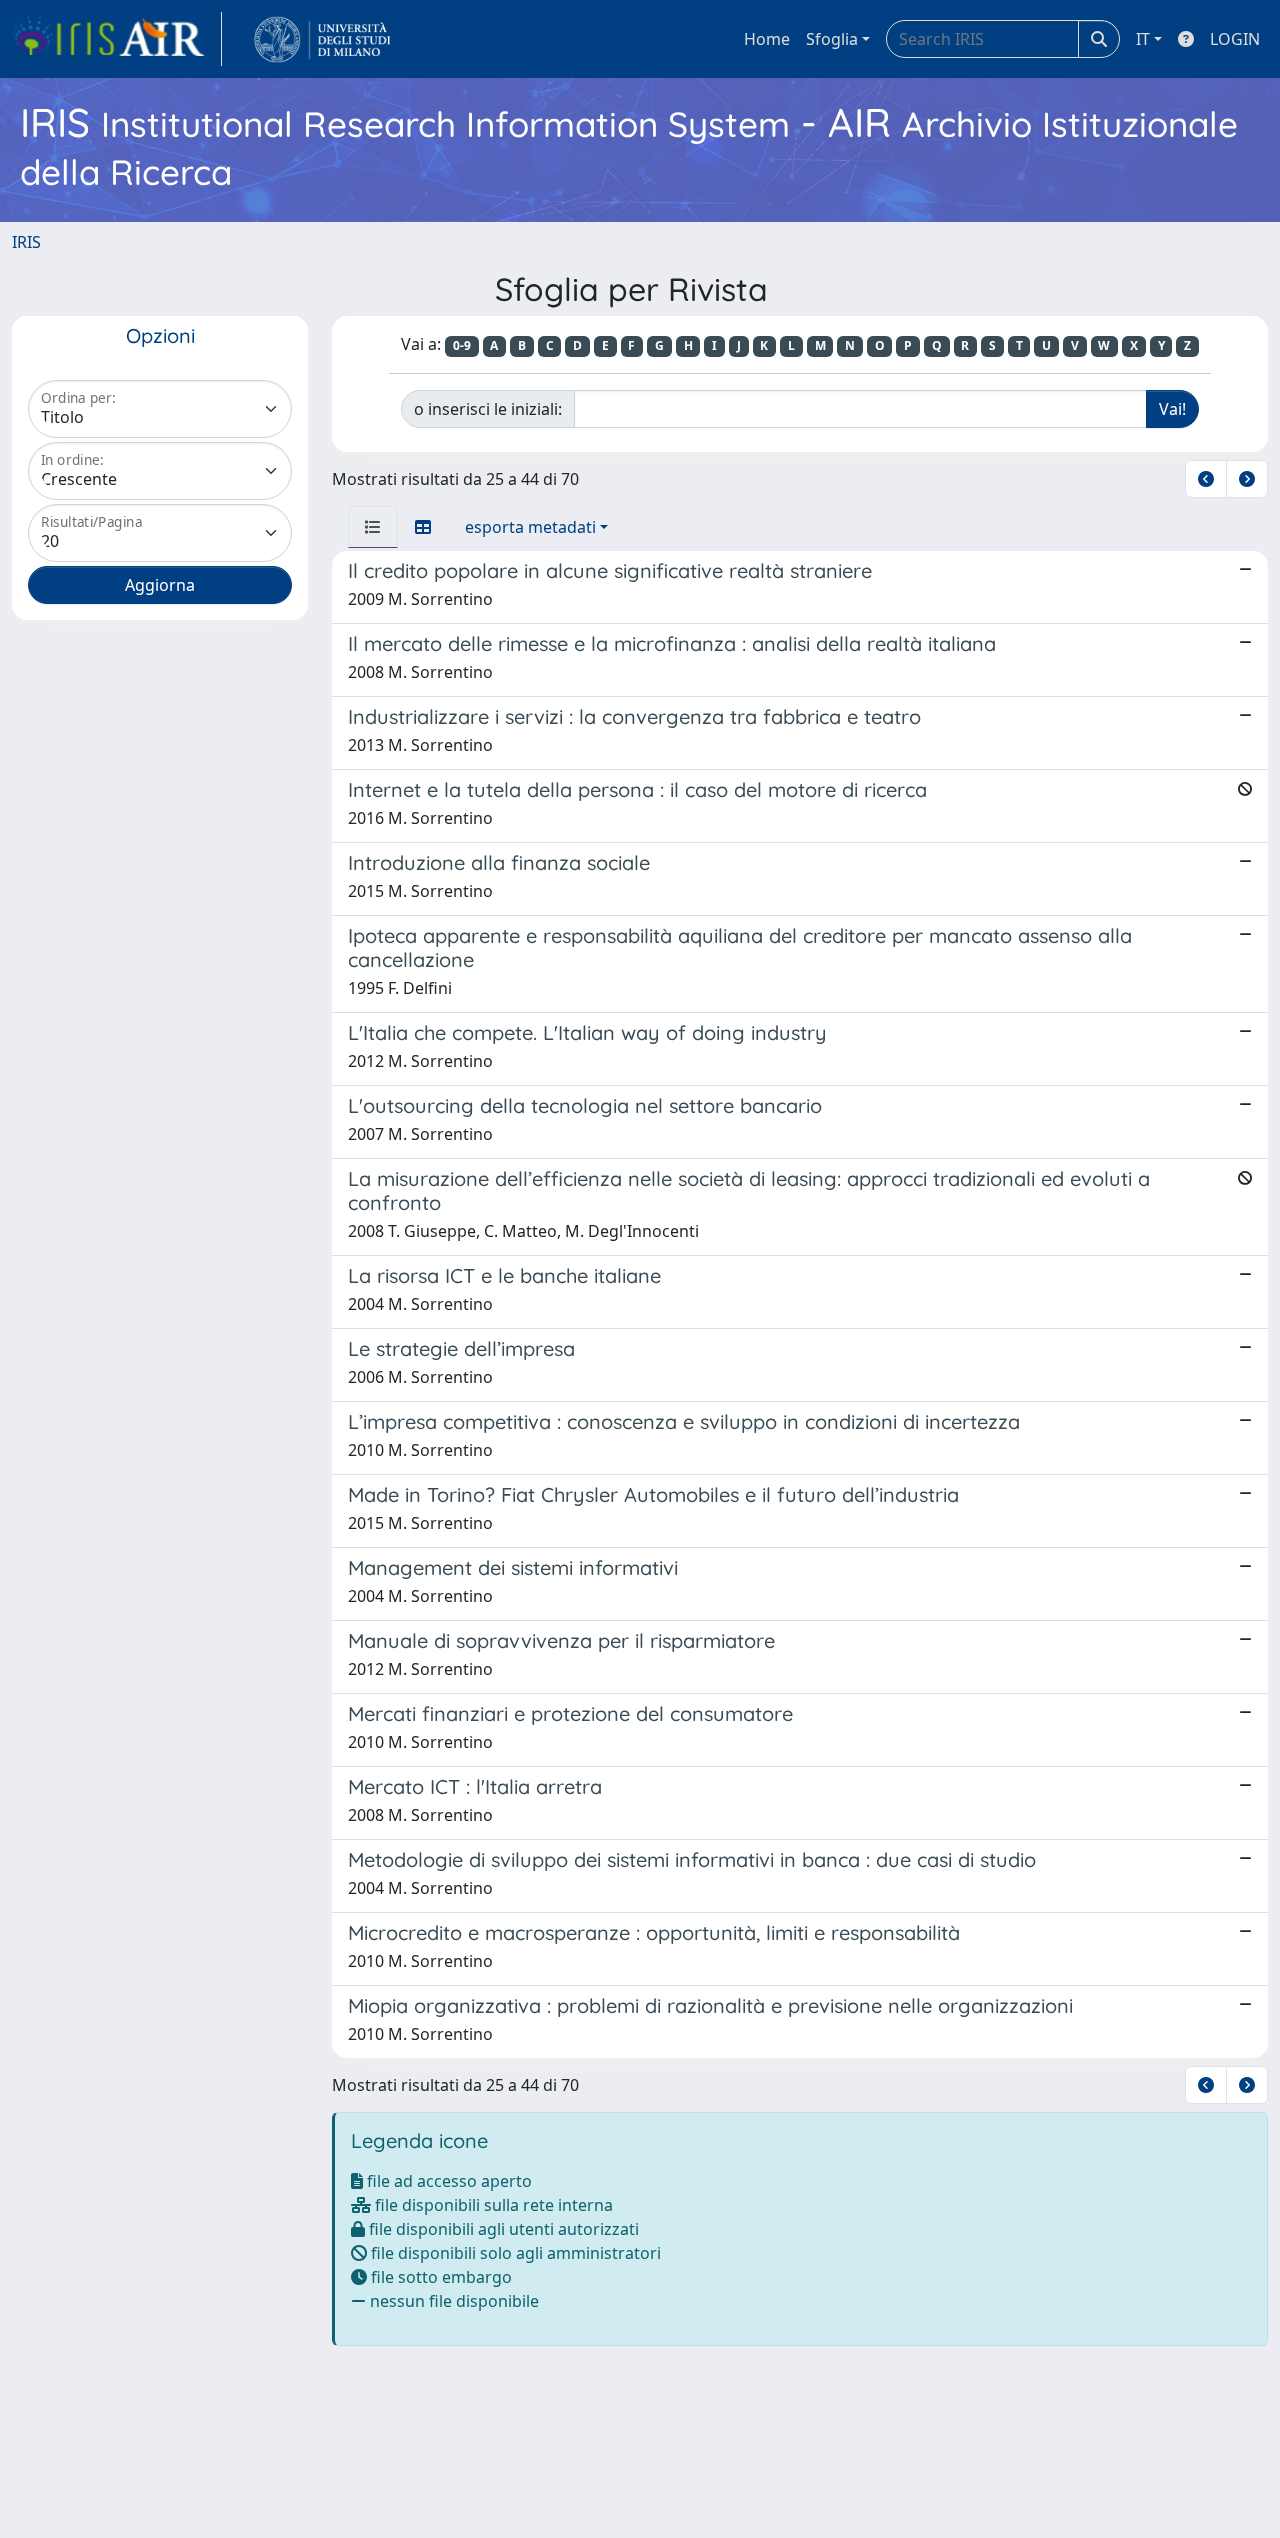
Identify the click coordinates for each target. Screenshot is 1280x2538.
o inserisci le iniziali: (488, 409)
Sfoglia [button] (832, 39)
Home (767, 39)
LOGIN (1235, 39)
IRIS (26, 242)
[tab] (373, 527)
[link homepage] (117, 39)
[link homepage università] (322, 39)
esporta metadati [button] (530, 527)
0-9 (462, 345)
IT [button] (1143, 39)
